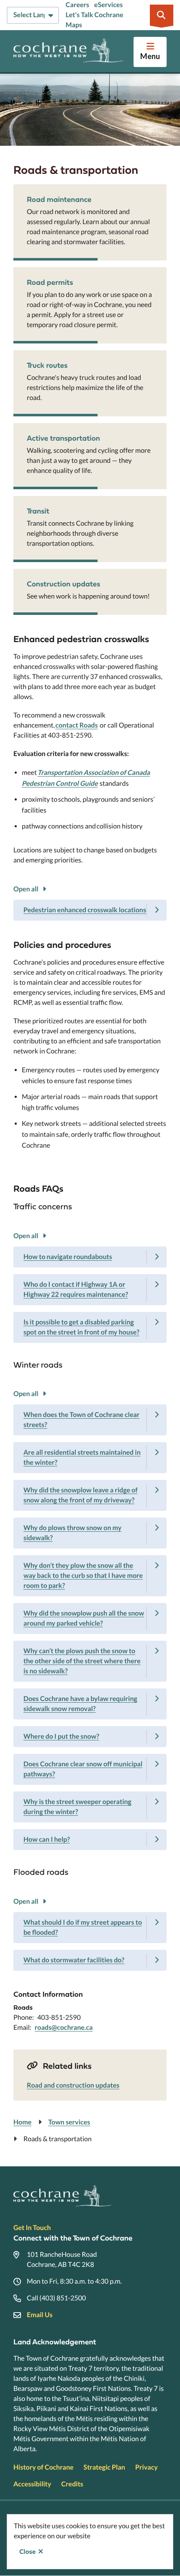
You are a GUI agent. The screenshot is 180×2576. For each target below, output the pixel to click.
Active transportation (63, 438)
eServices (108, 5)
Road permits (50, 282)
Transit (38, 511)
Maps (74, 25)
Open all (26, 889)
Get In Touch (32, 2228)
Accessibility (32, 2484)
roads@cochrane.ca (64, 2028)
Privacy (147, 2467)
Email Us (40, 2315)
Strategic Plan (104, 2467)
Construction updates (63, 584)
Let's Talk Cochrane (95, 15)
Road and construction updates (73, 2085)
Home (22, 2122)
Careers (77, 5)
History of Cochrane (44, 2467)
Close (27, 2552)
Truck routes (47, 365)
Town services (69, 2122)
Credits (72, 2484)
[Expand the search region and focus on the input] (162, 15)
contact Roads (76, 725)
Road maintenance (59, 199)
